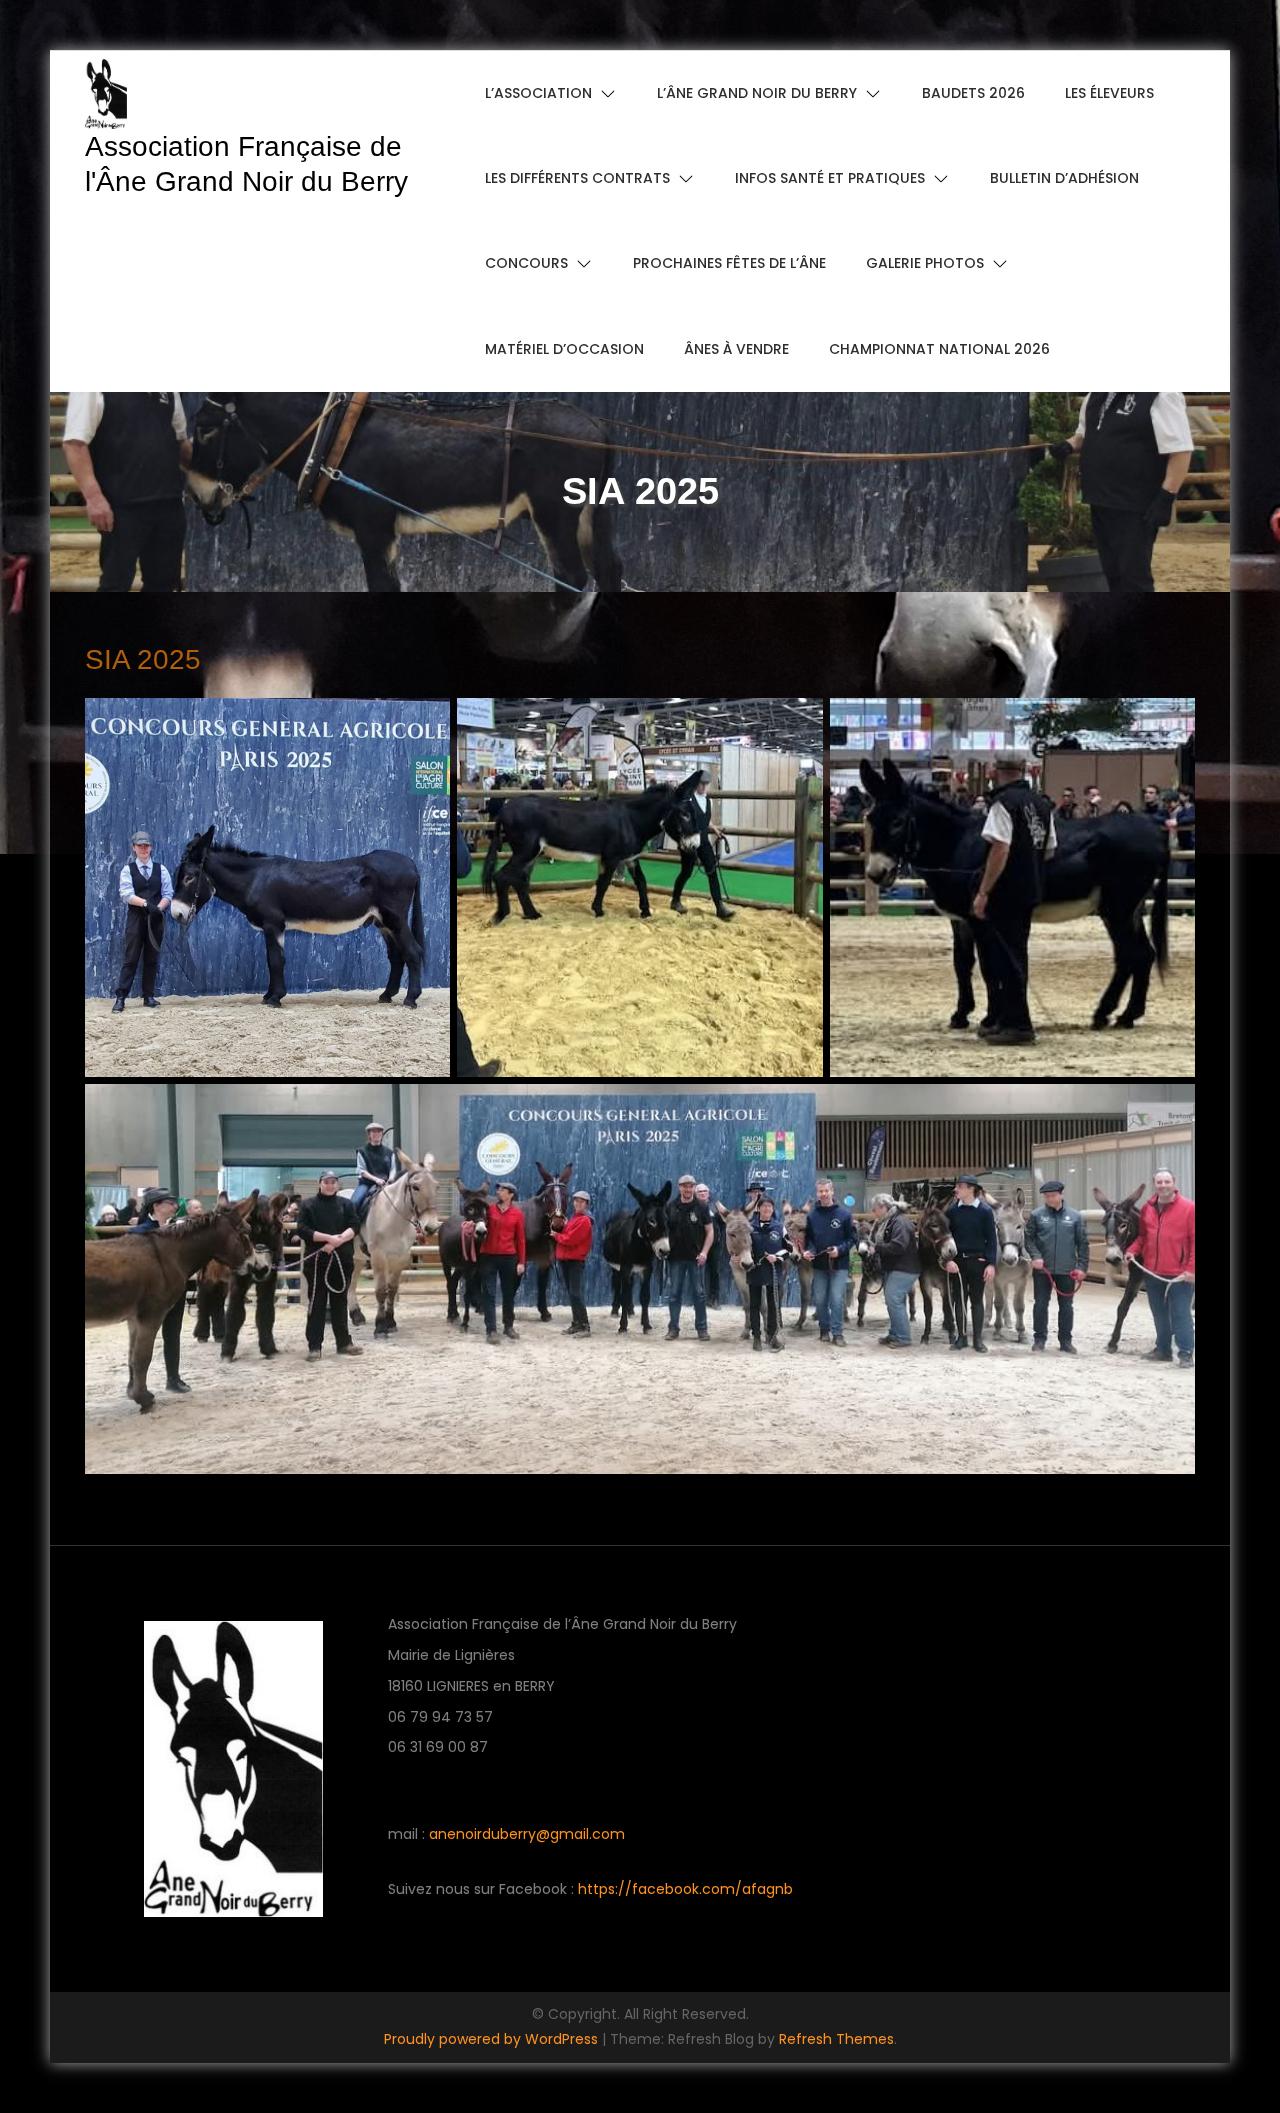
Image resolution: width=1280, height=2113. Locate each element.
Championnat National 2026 (939, 349)
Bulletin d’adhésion (1064, 178)
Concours (526, 263)
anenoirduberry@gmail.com (527, 1834)
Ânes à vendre (736, 349)
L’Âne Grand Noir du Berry (757, 93)
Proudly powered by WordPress (493, 2039)
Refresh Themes (836, 2039)
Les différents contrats (577, 178)
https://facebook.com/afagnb (685, 1889)
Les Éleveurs (1109, 93)
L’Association (538, 93)
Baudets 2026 (973, 93)
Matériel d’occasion (564, 349)
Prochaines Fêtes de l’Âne (729, 263)
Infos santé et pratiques (830, 178)
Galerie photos (925, 263)
